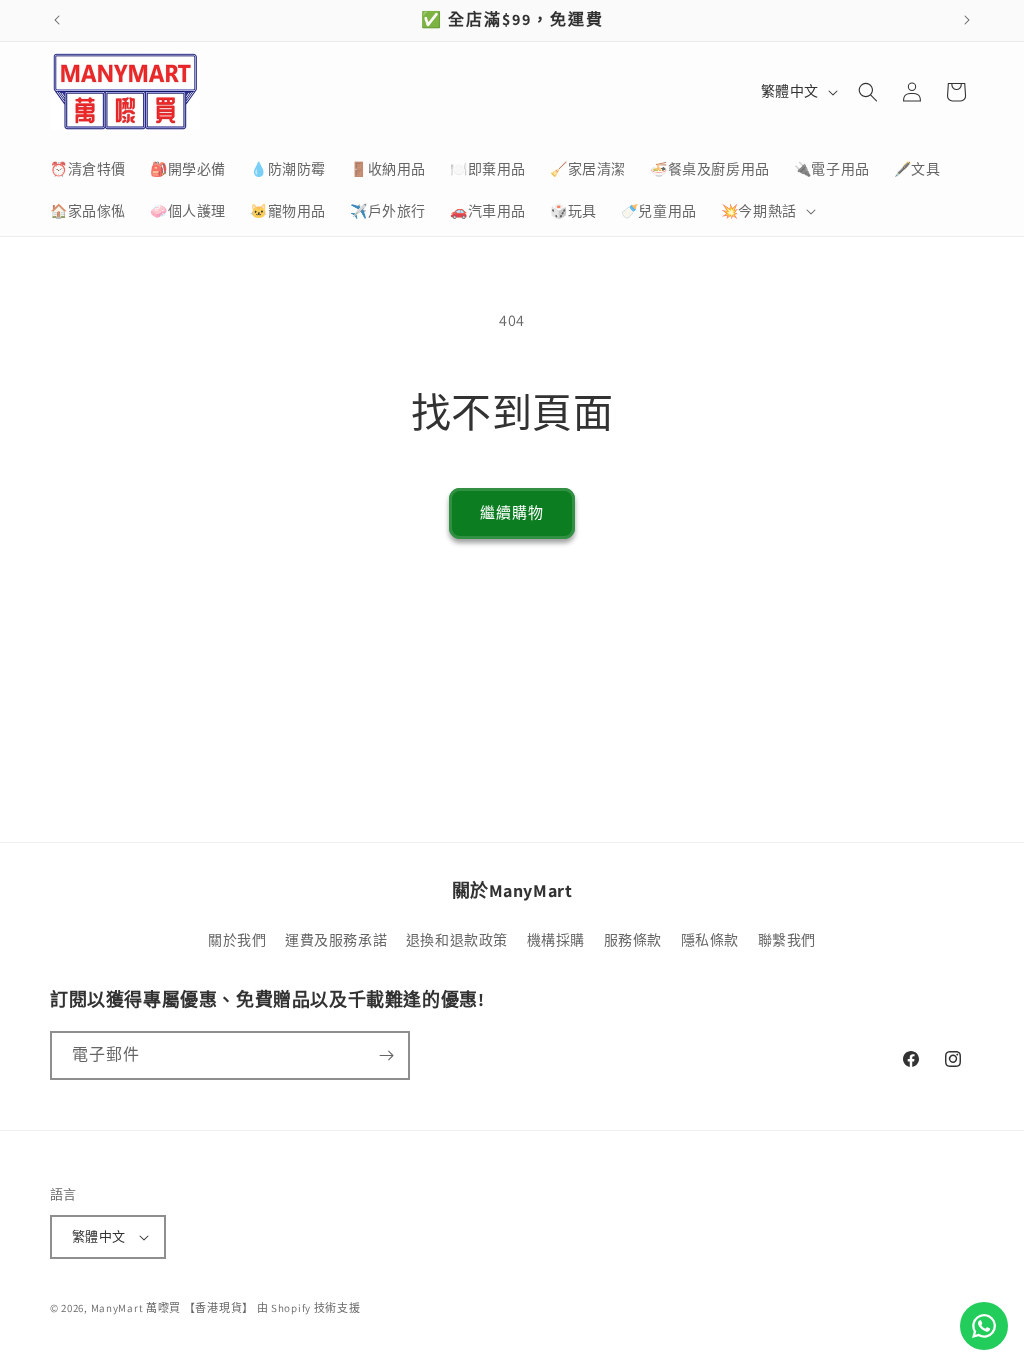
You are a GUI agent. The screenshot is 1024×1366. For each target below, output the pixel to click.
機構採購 (556, 940)
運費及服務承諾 (336, 940)
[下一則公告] (967, 20)
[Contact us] (984, 1326)
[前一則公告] (57, 20)
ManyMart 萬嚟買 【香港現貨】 (172, 1308)
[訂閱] (386, 1055)
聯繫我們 (787, 940)
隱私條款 (710, 940)
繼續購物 (512, 512)
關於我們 (237, 940)
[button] (766, 211)
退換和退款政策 (457, 940)
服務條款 (633, 940)
